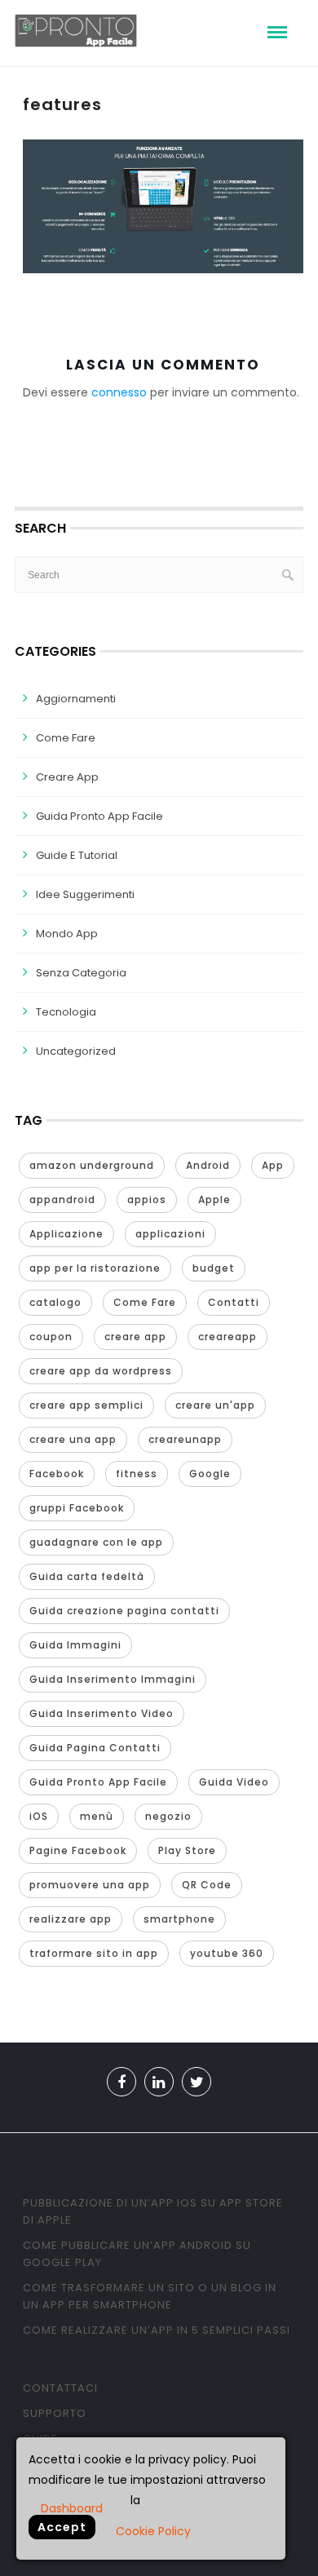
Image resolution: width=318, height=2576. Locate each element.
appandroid (62, 1199)
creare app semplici (86, 1405)
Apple (214, 1199)
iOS (39, 1816)
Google (210, 1474)
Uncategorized (76, 1051)
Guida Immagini (75, 1645)
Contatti (234, 1302)
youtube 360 (227, 1953)
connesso (119, 392)
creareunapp (185, 1439)
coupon (51, 1337)
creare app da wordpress (101, 1371)
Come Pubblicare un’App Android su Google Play (137, 2254)
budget (214, 1268)
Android (208, 1165)
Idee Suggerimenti (85, 894)
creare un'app (215, 1405)
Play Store (187, 1850)
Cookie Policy (153, 2531)
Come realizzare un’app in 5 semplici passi (157, 2330)
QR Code (207, 1885)
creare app (135, 1337)
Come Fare (66, 738)
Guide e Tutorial (77, 855)
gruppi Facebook (77, 1508)
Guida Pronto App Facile (99, 816)
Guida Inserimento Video (102, 1713)
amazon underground (92, 1165)
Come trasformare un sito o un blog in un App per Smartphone (150, 2296)
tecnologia (66, 1012)
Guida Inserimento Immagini (113, 1679)
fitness (137, 1474)
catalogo (55, 1302)
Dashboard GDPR (72, 2507)
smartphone (179, 1919)
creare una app (73, 1439)
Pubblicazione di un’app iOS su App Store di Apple (153, 2211)
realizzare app (71, 1919)
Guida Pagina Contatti (95, 1748)
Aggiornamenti (76, 699)
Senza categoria (81, 973)
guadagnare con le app (96, 1542)
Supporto (55, 2413)
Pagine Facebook (78, 1850)
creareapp (227, 1337)
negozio (168, 1816)
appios (147, 1199)
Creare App (67, 777)
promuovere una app (90, 1885)
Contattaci (60, 2388)
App (273, 1165)
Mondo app (67, 934)
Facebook (57, 1474)
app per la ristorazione (95, 1268)
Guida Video (234, 1782)
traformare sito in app (94, 1953)
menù (97, 1816)
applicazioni (170, 1234)
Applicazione (66, 1234)
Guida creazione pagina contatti (124, 1611)
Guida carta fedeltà (87, 1576)
